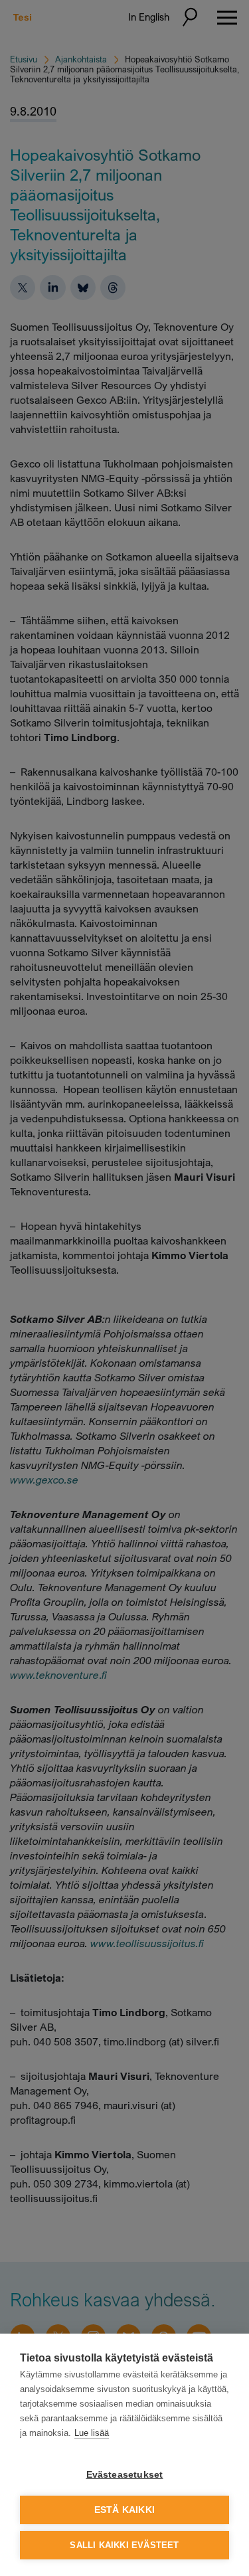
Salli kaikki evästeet (124, 2545)
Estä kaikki (124, 2510)
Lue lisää (92, 2433)
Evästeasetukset (125, 2475)
